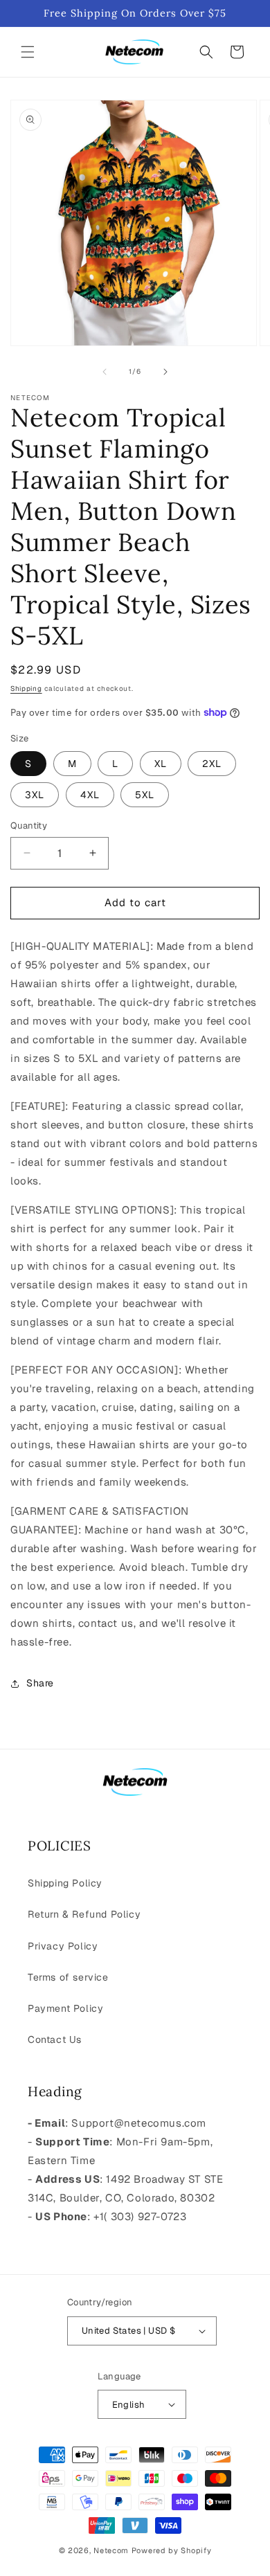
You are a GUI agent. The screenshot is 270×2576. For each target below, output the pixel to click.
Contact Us (55, 2039)
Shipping (26, 688)
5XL (145, 795)
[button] (28, 52)
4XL (90, 795)
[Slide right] (165, 372)
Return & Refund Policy (84, 1914)
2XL (212, 764)
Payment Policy (65, 2008)
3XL (35, 795)
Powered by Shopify (172, 2550)
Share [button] (40, 1683)
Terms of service (68, 1977)
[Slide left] (105, 372)
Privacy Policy (63, 1946)
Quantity (29, 826)
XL (161, 764)
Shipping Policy (65, 1883)
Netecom (111, 2550)
